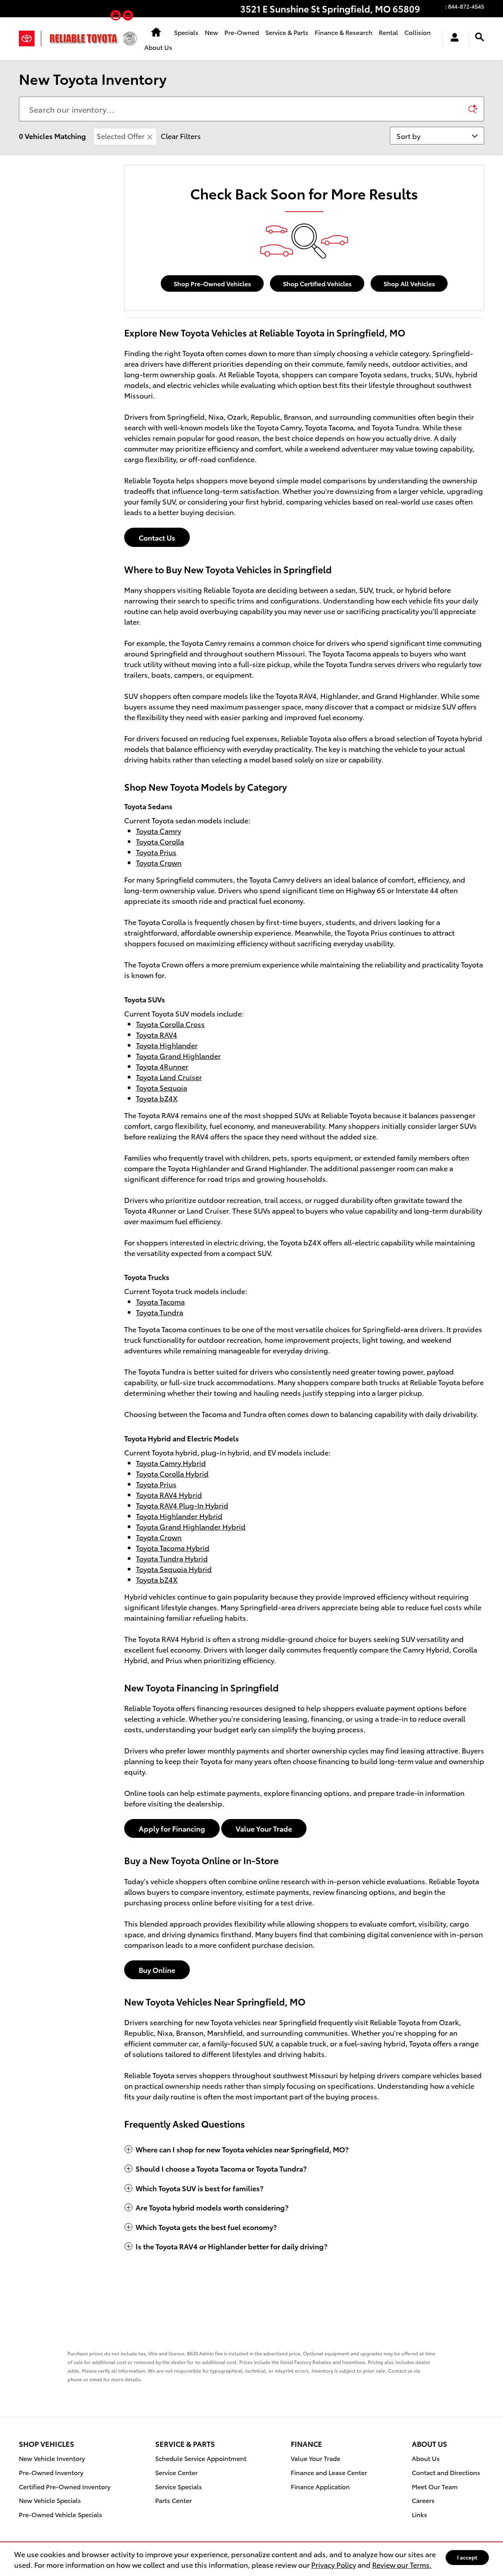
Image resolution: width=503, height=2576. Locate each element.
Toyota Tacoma (160, 1301)
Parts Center (173, 2500)
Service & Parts (287, 32)
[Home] (30, 38)
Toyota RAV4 (157, 1034)
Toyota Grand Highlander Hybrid (191, 1526)
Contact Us (157, 537)
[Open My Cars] (453, 38)
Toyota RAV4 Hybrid (169, 1495)
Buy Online (157, 1970)
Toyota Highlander (167, 1045)
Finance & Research (344, 32)
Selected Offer (121, 136)
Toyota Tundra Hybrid (172, 1558)
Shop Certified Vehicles (317, 283)
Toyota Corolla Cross (170, 1024)
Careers (423, 2500)
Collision (418, 32)
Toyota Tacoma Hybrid (173, 1548)
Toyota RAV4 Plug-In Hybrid (182, 1505)
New (211, 32)
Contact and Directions (446, 2472)
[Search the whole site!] (480, 37)
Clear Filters (181, 136)
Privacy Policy (334, 2564)
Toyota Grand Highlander (178, 1056)
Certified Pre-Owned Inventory (65, 2486)
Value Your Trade (264, 1828)
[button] (117, 17)
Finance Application (320, 2486)
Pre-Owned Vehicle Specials (61, 2514)
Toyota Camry (159, 831)
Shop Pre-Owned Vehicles (212, 283)
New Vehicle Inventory (52, 2458)
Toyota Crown (159, 862)
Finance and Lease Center (329, 2472)
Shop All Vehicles (409, 283)
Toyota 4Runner (162, 1066)
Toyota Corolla (160, 841)
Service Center (176, 2472)
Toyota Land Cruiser (169, 1077)
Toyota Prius (156, 852)
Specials (186, 32)
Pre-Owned (242, 32)
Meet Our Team (435, 2486)
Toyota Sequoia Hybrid (174, 1569)
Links (419, 2514)
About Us (158, 47)
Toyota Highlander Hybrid (179, 1516)
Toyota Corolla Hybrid (172, 1473)
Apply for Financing (172, 1828)
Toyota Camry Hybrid (171, 1463)
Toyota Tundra (160, 1312)
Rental (388, 32)
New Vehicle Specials (50, 2500)
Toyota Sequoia (162, 1087)
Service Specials (179, 2486)
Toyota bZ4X (157, 1098)
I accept (467, 2557)
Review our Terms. (402, 2564)
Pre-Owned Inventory (51, 2472)
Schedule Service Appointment (201, 2458)
